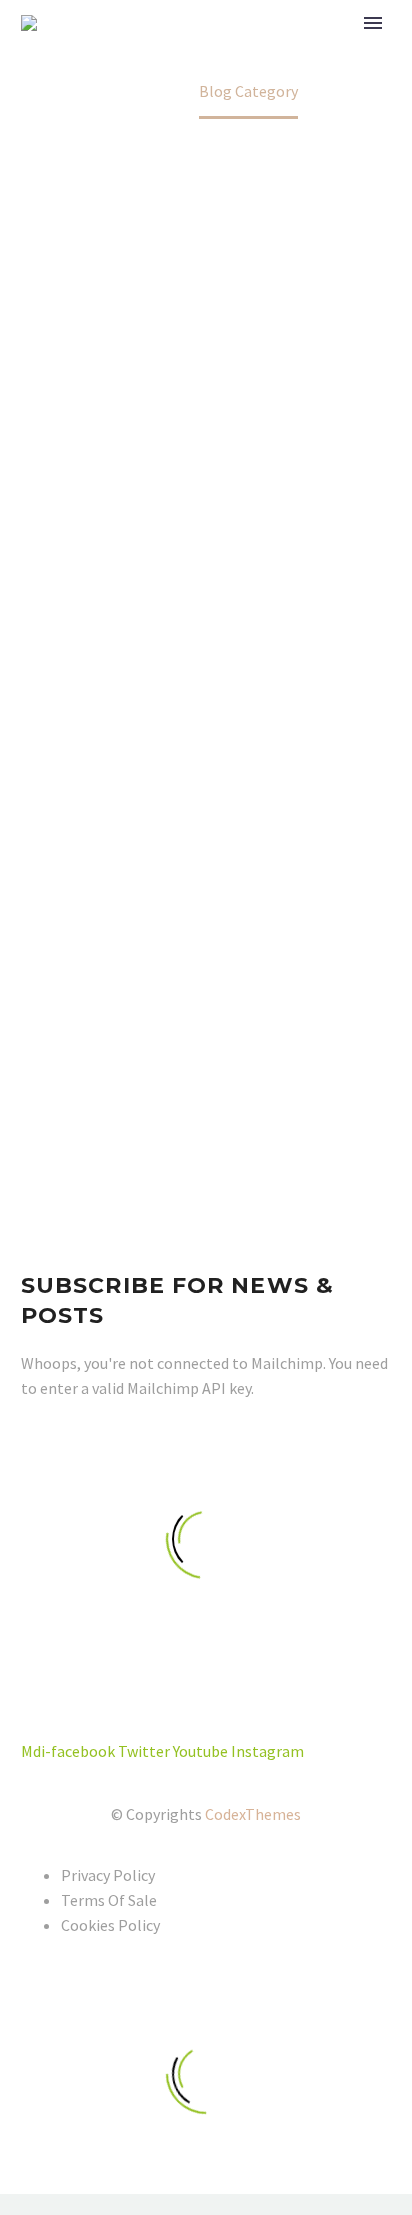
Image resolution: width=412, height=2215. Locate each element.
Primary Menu (373, 23)
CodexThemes (253, 1814)
